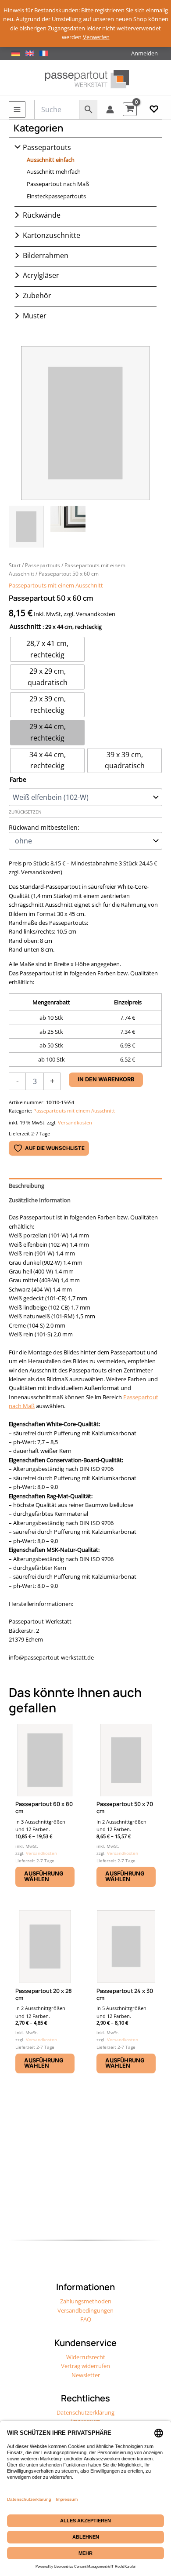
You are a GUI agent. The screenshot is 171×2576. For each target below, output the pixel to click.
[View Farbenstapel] (68, 527)
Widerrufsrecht (86, 2357)
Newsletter (86, 2375)
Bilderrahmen (46, 255)
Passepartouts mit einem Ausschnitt (56, 585)
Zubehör (37, 296)
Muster (35, 316)
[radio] (47, 649)
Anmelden (144, 53)
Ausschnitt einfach (51, 160)
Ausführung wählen (44, 1876)
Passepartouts (47, 147)
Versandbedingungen (85, 2310)
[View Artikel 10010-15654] (26, 527)
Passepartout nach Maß (58, 184)
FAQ (86, 2319)
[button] (154, 109)
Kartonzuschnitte (52, 235)
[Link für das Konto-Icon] (110, 109)
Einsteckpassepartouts (56, 196)
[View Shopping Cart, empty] (130, 109)
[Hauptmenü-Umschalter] (17, 109)
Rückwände (42, 215)
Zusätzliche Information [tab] (40, 1200)
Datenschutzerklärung (85, 2412)
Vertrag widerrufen (85, 2366)
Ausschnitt (25, 626)
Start (15, 565)
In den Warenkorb (106, 1079)
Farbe (18, 779)
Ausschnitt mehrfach (54, 171)
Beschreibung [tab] (27, 1186)
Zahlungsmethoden (86, 2301)
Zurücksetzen (25, 812)
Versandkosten (75, 1122)
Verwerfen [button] (96, 37)
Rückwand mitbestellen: (44, 827)
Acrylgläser (41, 275)
